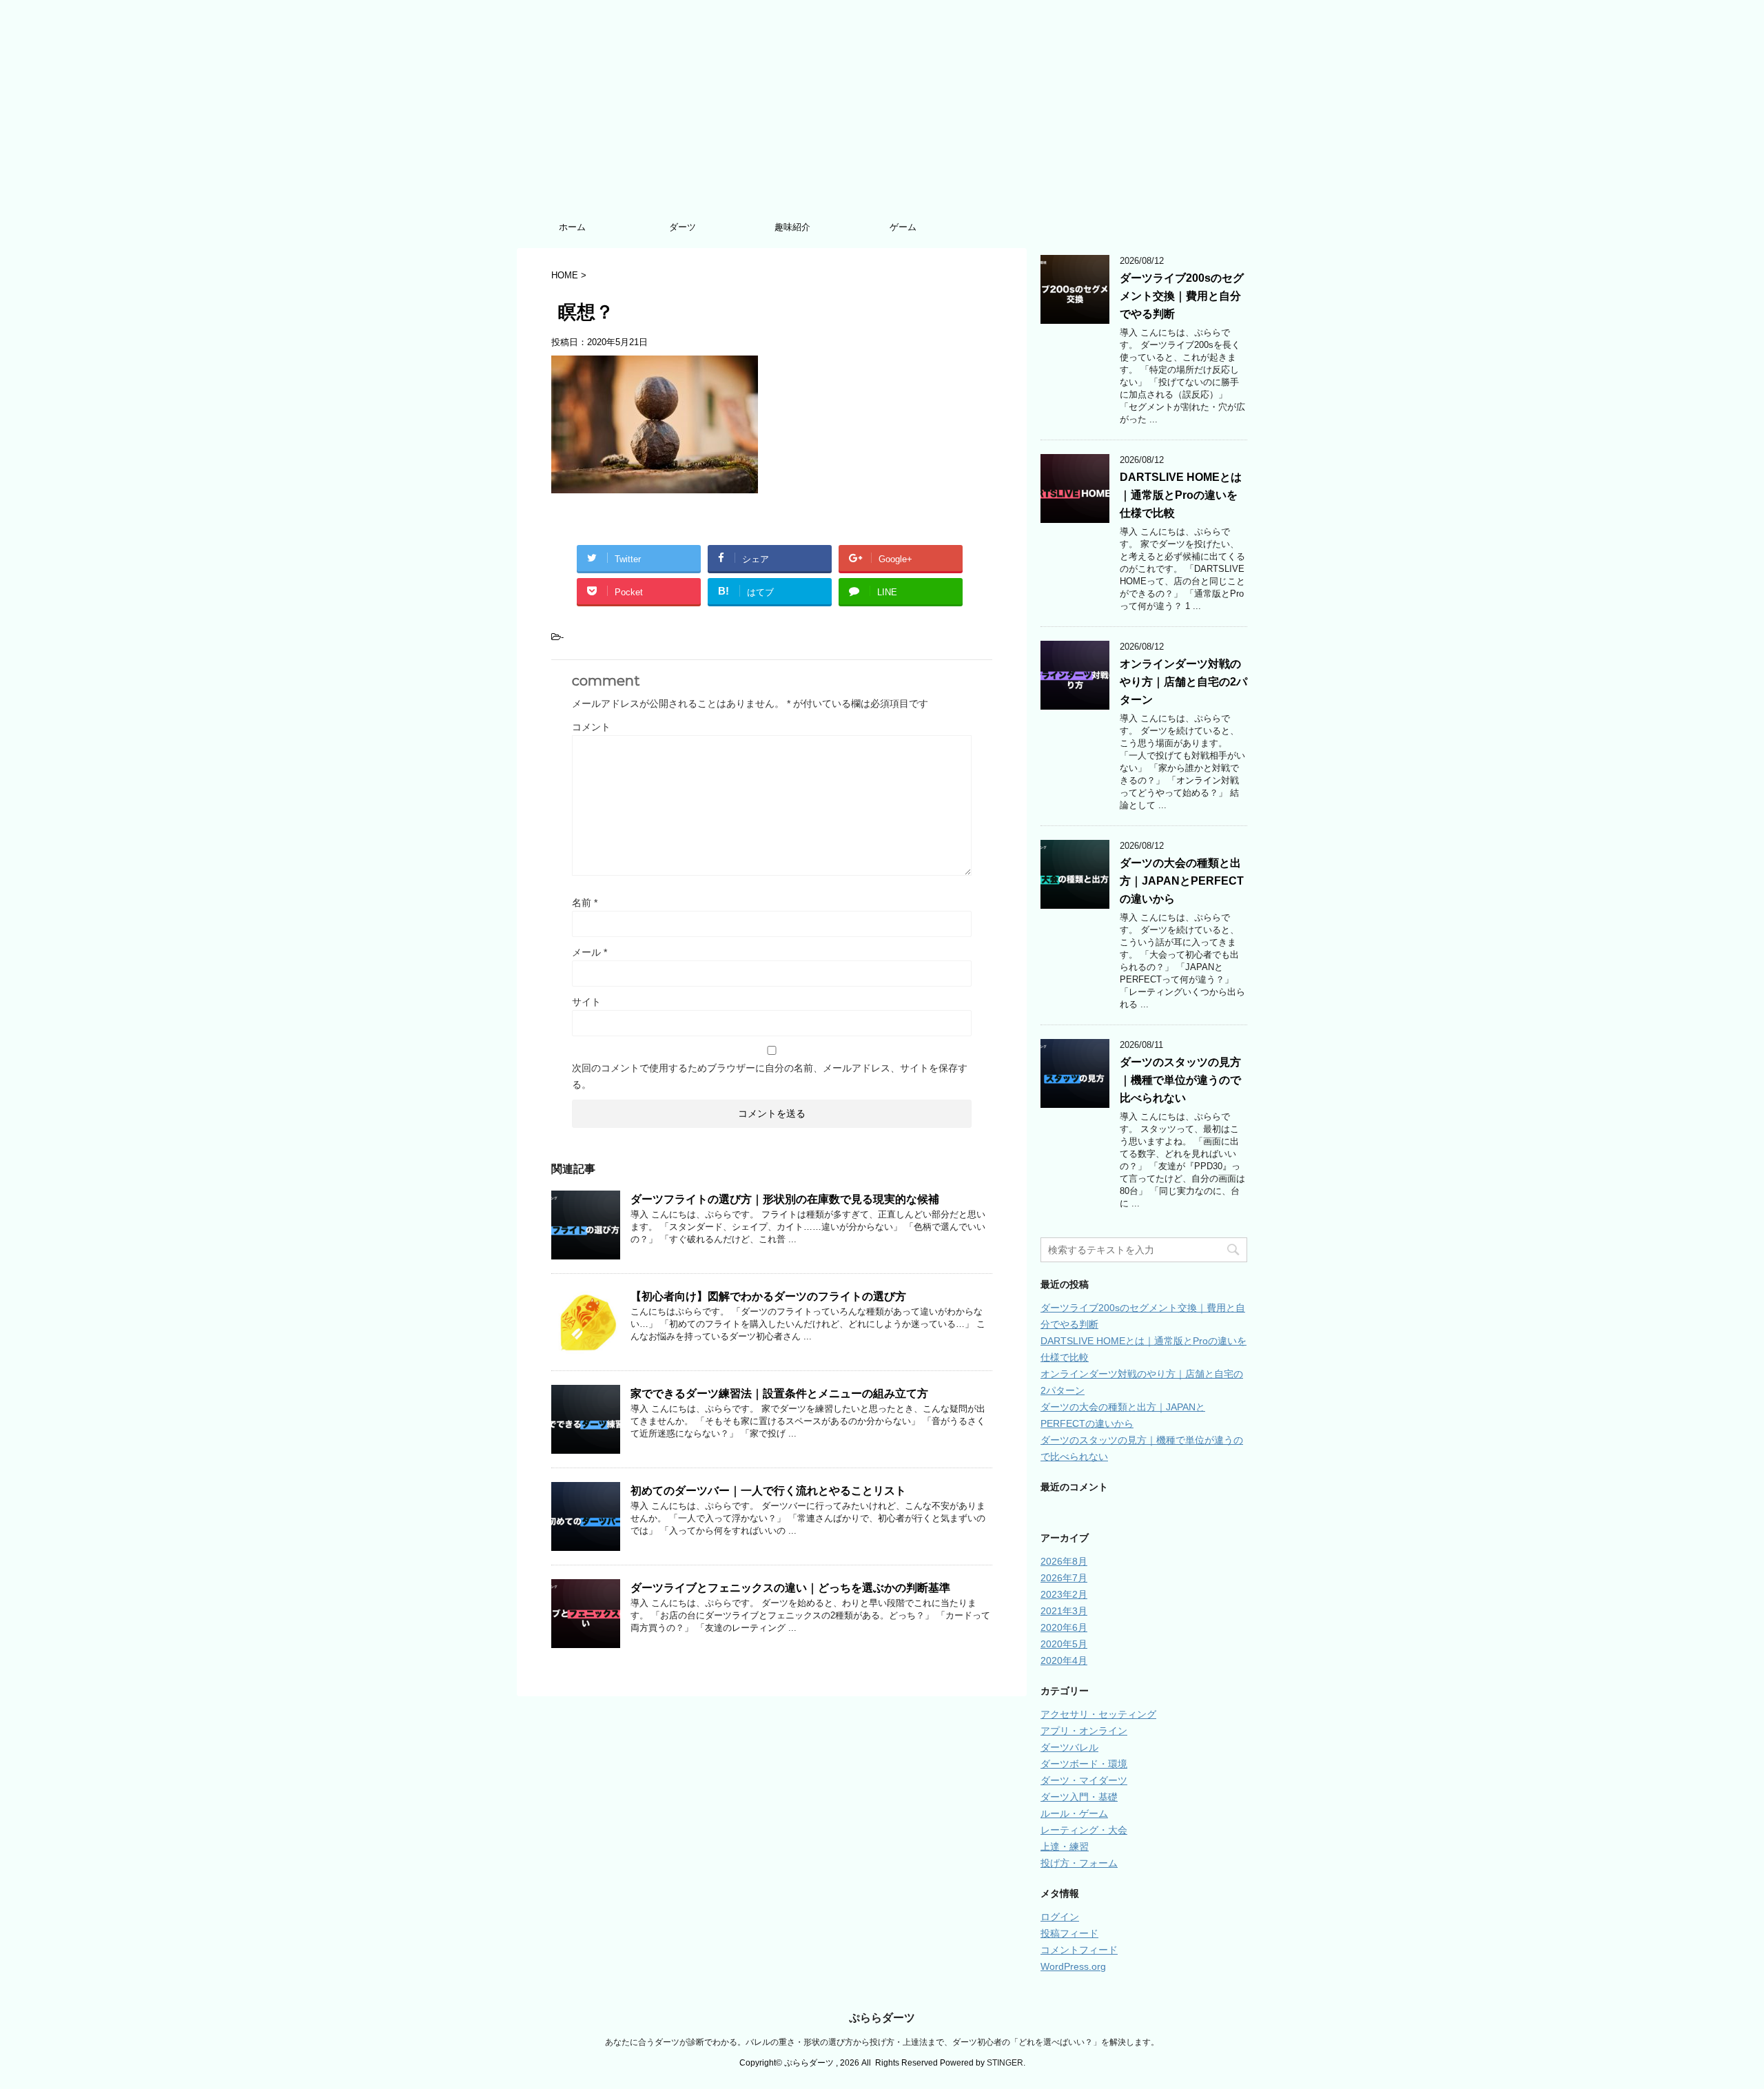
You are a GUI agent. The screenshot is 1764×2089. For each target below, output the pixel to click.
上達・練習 (1065, 1846)
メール (589, 952)
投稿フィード (1069, 1933)
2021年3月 (1064, 1611)
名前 (585, 903)
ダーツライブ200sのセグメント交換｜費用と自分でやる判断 (1182, 296)
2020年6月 (1064, 1627)
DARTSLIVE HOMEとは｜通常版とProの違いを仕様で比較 (1181, 495)
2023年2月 (1064, 1594)
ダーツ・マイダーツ (1084, 1780)
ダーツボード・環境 (1084, 1764)
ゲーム (903, 227)
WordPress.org (1073, 1966)
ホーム (572, 227)
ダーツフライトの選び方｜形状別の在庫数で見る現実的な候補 (785, 1199)
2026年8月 (1064, 1561)
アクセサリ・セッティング (1098, 1714)
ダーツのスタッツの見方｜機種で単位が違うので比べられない (1180, 1080)
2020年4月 (1064, 1660)
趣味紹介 (792, 227)
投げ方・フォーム (1079, 1863)
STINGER (1005, 2063)
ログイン (1060, 1917)
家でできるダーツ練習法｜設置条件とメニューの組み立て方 (779, 1393)
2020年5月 (1064, 1644)
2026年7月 (1064, 1578)
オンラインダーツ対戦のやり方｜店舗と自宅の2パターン (1183, 682)
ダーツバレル (1069, 1747)
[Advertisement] (882, 110)
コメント (591, 727)
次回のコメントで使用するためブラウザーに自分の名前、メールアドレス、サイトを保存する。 (770, 1076)
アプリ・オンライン (1084, 1731)
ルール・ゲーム (1074, 1813)
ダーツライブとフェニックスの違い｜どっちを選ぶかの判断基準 (790, 1588)
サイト (586, 1002)
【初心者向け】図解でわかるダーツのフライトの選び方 (768, 1296)
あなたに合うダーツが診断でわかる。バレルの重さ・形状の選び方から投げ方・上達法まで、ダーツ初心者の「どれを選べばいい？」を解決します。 (882, 2042)
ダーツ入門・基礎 (1079, 1797)
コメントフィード (1079, 1950)
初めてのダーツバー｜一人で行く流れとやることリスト (768, 1491)
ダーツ (683, 227)
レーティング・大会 (1084, 1830)
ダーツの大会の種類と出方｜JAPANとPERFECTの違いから (1182, 881)
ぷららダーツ (882, 2018)
